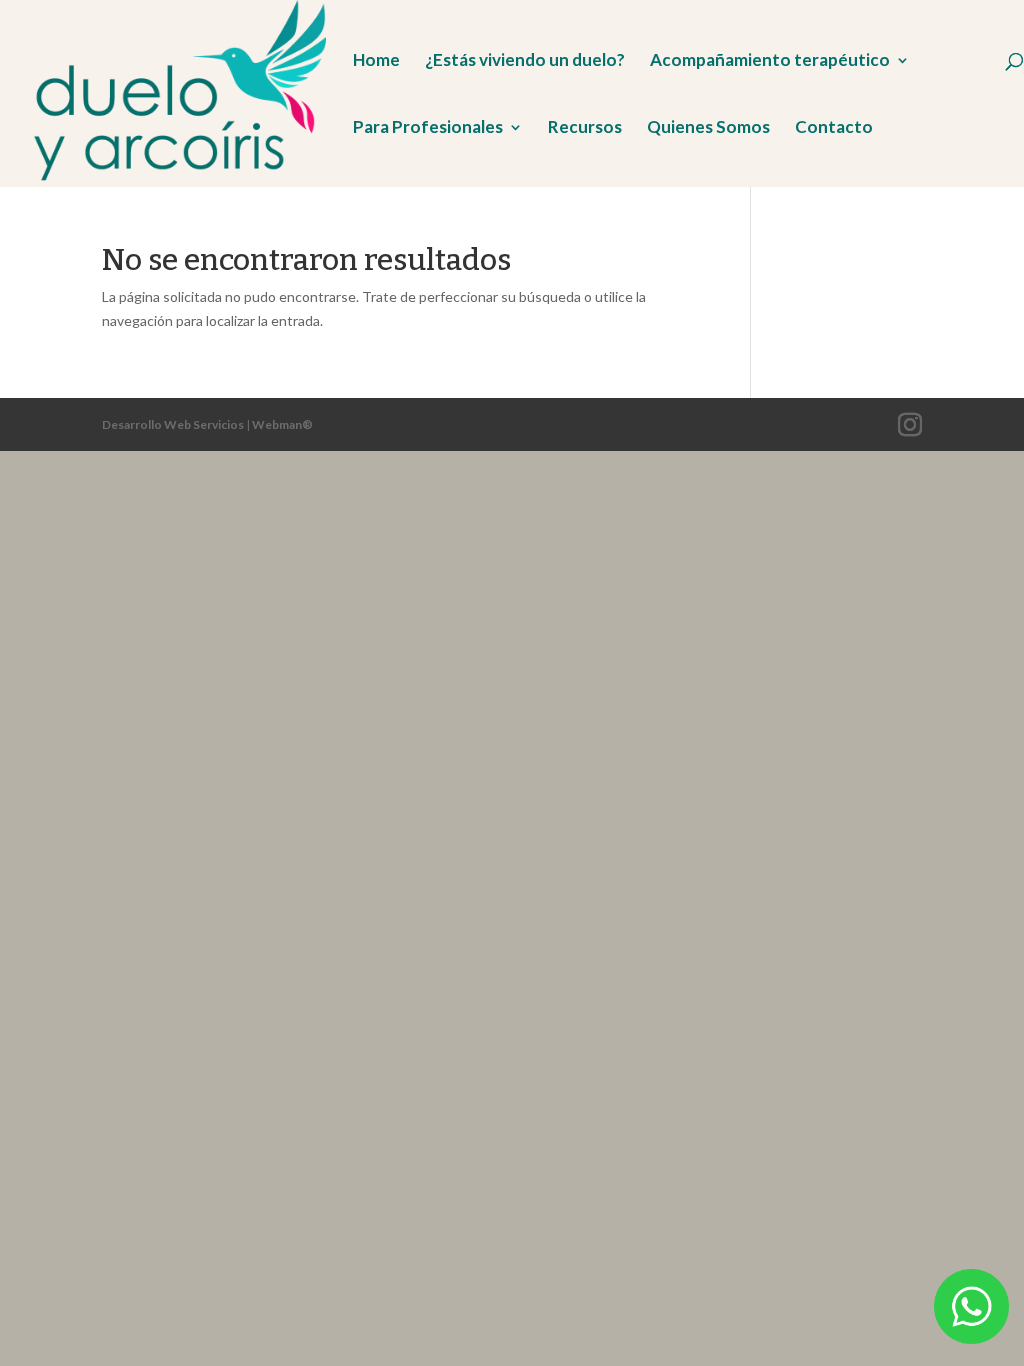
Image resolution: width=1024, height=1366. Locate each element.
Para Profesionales (428, 128)
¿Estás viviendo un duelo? (525, 61)
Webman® (282, 424)
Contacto (834, 128)
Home (376, 61)
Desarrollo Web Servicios (173, 424)
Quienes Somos (708, 128)
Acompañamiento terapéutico (770, 61)
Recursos (585, 128)
